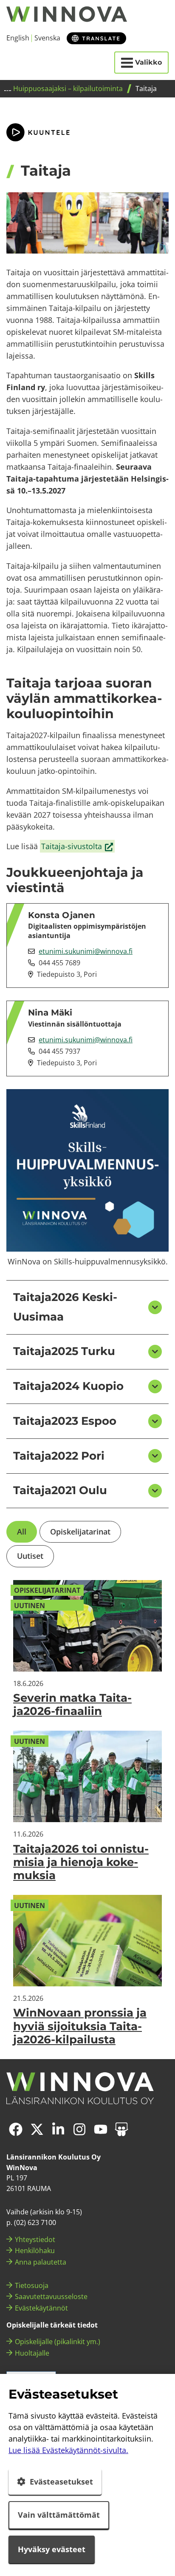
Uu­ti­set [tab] (30, 1556)
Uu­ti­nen (30, 1606)
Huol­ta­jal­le (32, 2353)
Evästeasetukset (61, 2482)
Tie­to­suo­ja (32, 2285)
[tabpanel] (87, 1813)
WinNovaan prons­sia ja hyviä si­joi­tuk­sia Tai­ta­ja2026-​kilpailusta (80, 2026)
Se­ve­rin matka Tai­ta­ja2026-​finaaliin (72, 1704)
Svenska (47, 38)
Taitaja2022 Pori (59, 1456)
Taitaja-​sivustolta (78, 847)
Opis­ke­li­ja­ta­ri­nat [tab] (80, 1532)
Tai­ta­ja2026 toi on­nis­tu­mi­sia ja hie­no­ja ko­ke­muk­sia (81, 1862)
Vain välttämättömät (59, 2515)
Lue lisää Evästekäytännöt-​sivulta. (68, 2450)
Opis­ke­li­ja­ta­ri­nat (47, 1590)
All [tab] (22, 1532)
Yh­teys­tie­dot (35, 2239)
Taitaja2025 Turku (64, 1351)
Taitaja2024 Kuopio (68, 1386)
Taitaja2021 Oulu (60, 1490)
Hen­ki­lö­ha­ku (35, 2251)
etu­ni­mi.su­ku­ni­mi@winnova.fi (86, 951)
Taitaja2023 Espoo (65, 1421)
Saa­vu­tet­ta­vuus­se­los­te (51, 2296)
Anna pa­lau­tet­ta (41, 2262)
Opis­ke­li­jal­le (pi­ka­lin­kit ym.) (58, 2342)
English (18, 38)
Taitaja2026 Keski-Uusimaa (65, 1307)
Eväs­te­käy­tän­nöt (41, 2308)
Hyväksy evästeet (52, 2549)
